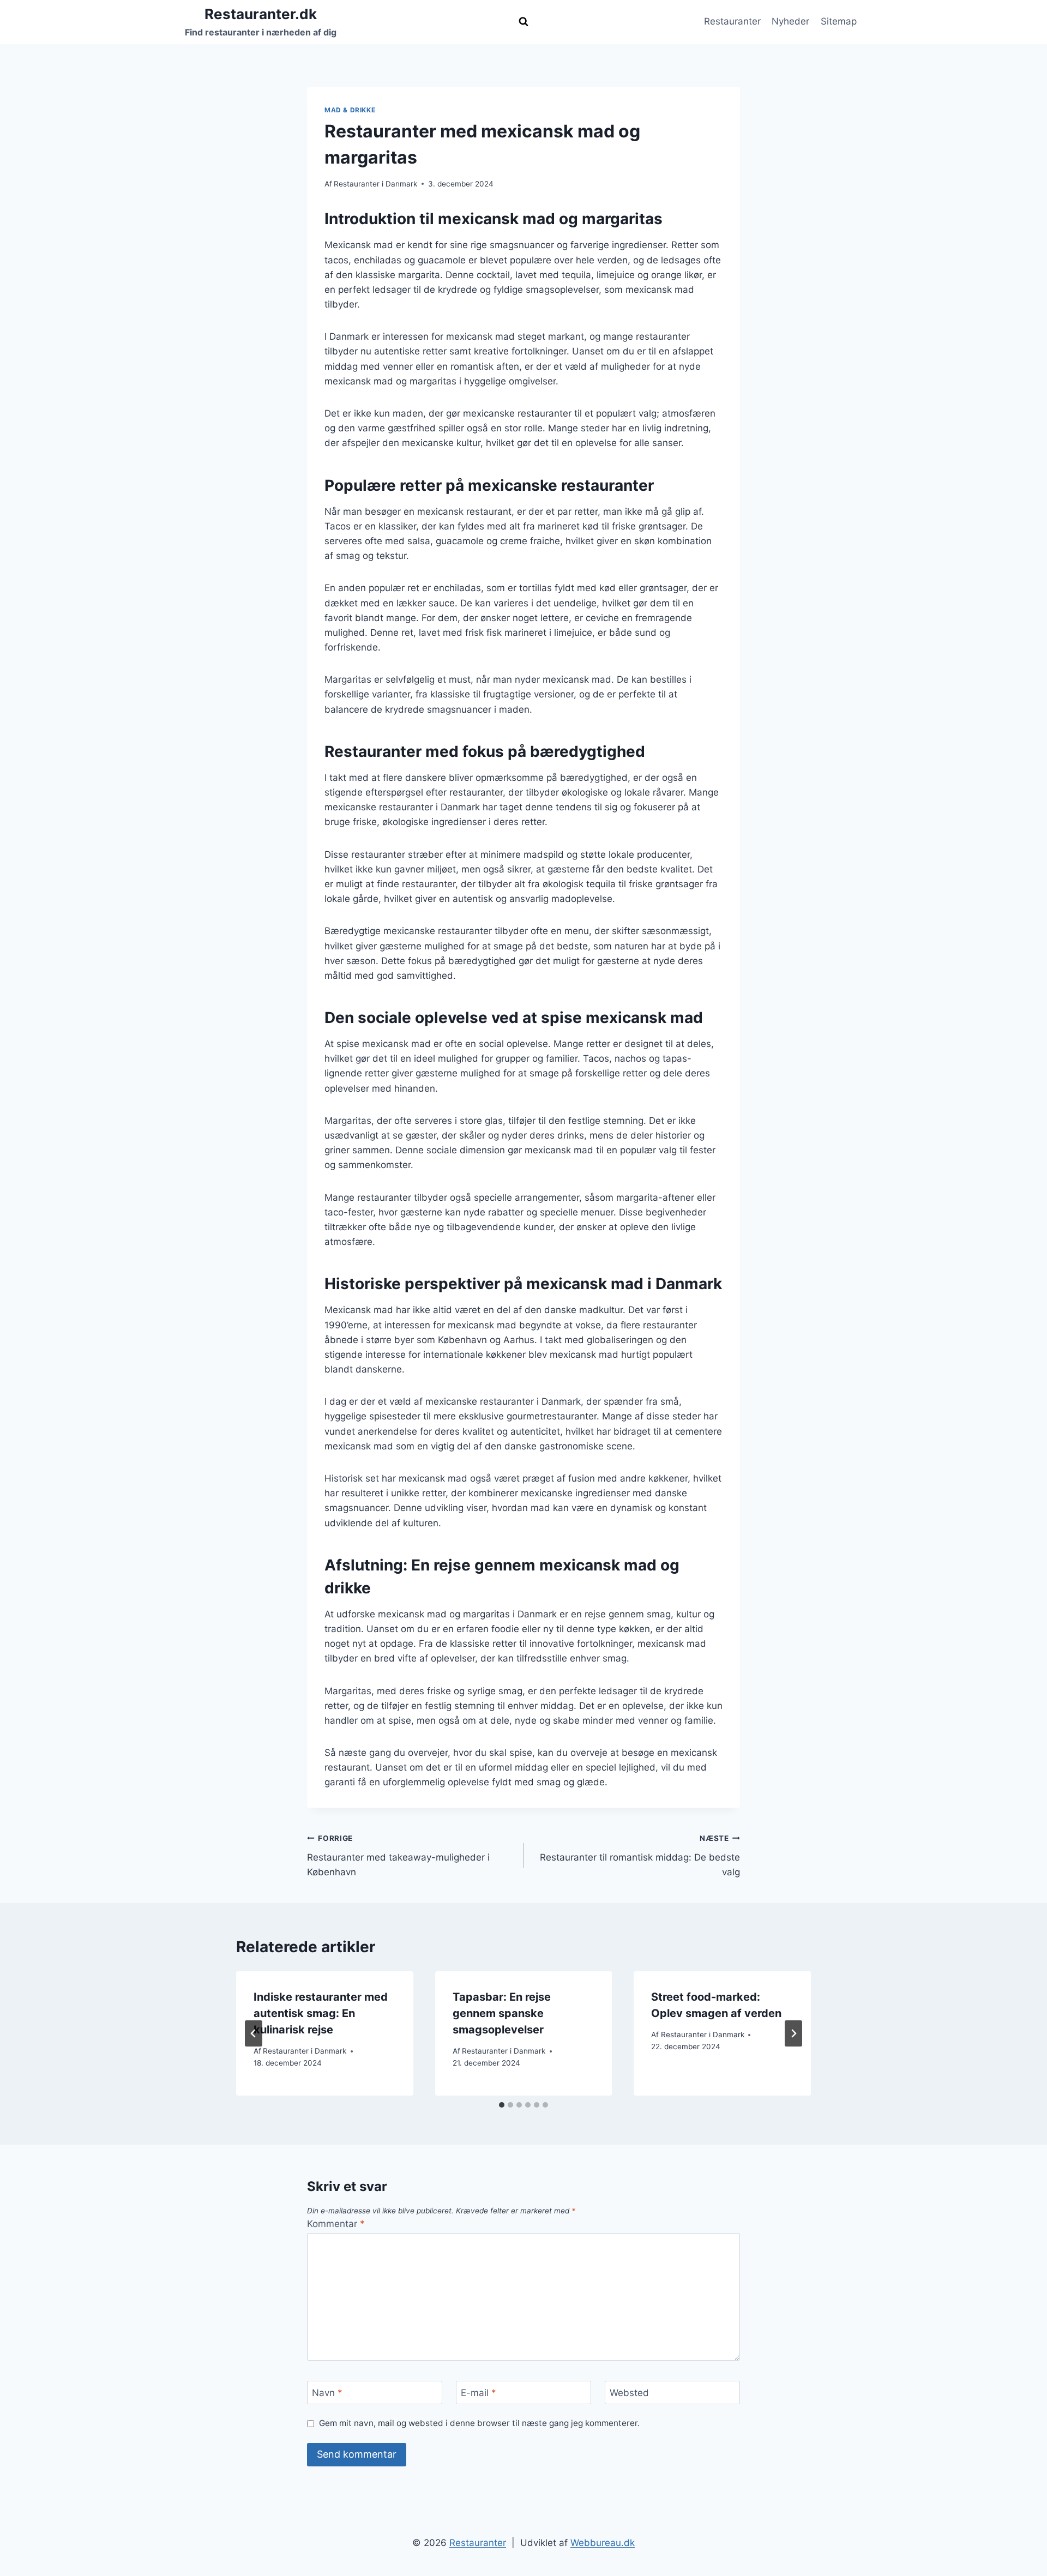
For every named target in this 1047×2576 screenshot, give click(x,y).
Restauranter (732, 21)
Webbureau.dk (603, 2543)
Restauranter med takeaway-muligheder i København (398, 1856)
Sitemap (839, 21)
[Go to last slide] (254, 2033)
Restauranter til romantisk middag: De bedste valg (640, 1856)
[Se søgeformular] (523, 22)
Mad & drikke (350, 110)
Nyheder (790, 21)
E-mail (479, 2393)
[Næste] (793, 2033)
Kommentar (336, 2224)
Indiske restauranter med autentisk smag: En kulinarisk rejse (321, 2013)
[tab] (502, 2105)
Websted (629, 2393)
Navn (327, 2393)
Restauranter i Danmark (375, 184)
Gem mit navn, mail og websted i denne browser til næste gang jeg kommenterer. (479, 2423)
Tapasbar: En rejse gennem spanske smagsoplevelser (502, 2013)
